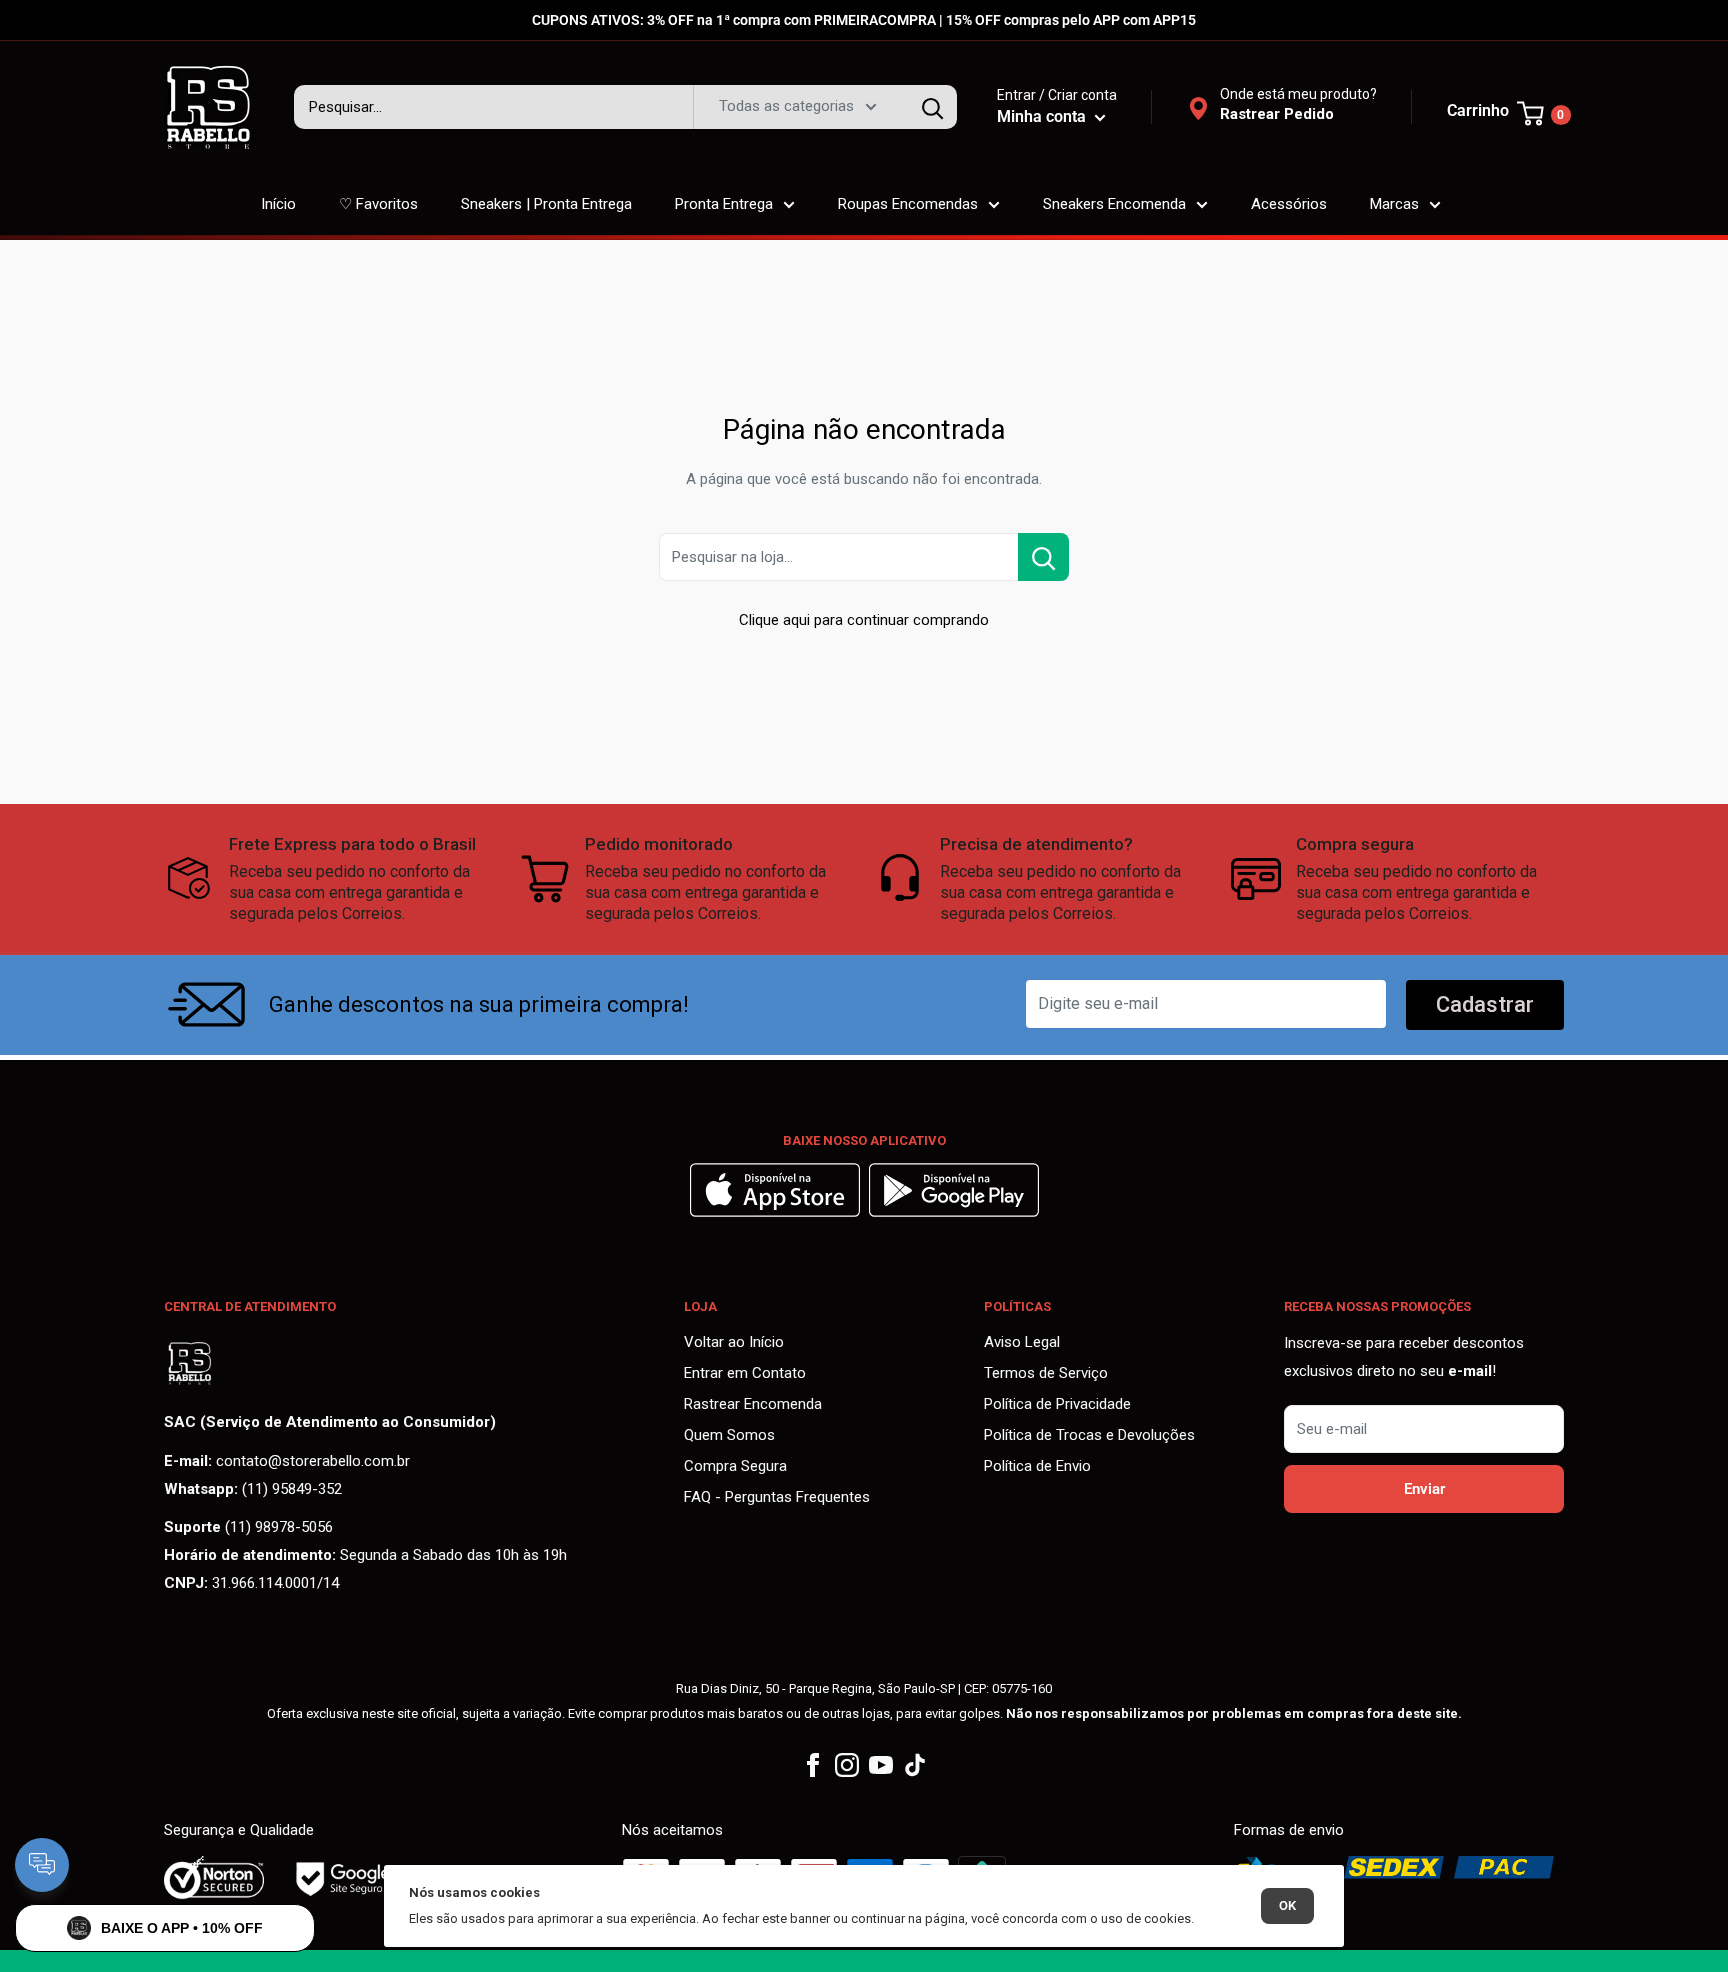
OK (1287, 1905)
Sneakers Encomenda (1114, 204)
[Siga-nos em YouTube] (881, 1765)
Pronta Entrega (724, 204)
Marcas (1394, 204)
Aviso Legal (1022, 1342)
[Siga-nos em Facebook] (813, 1765)
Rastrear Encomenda (753, 1404)
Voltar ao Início (734, 1342)
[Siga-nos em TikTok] (915, 1765)
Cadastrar (1485, 1004)
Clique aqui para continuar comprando (864, 620)
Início (278, 204)
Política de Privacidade (1057, 1404)
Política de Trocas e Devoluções (1089, 1435)
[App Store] (777, 1212)
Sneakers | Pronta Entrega (546, 204)
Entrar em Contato (745, 1373)
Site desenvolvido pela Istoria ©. (864, 1961)
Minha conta (1043, 116)
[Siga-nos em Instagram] (847, 1765)
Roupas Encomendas (908, 204)
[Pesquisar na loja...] (1043, 557)
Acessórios (1289, 204)
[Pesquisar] (932, 107)
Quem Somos (729, 1435)
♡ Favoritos (378, 204)
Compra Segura (735, 1466)
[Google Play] (954, 1212)
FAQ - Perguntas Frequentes (777, 1497)
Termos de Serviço (1046, 1373)
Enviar (1424, 1489)
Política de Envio (1037, 1466)
